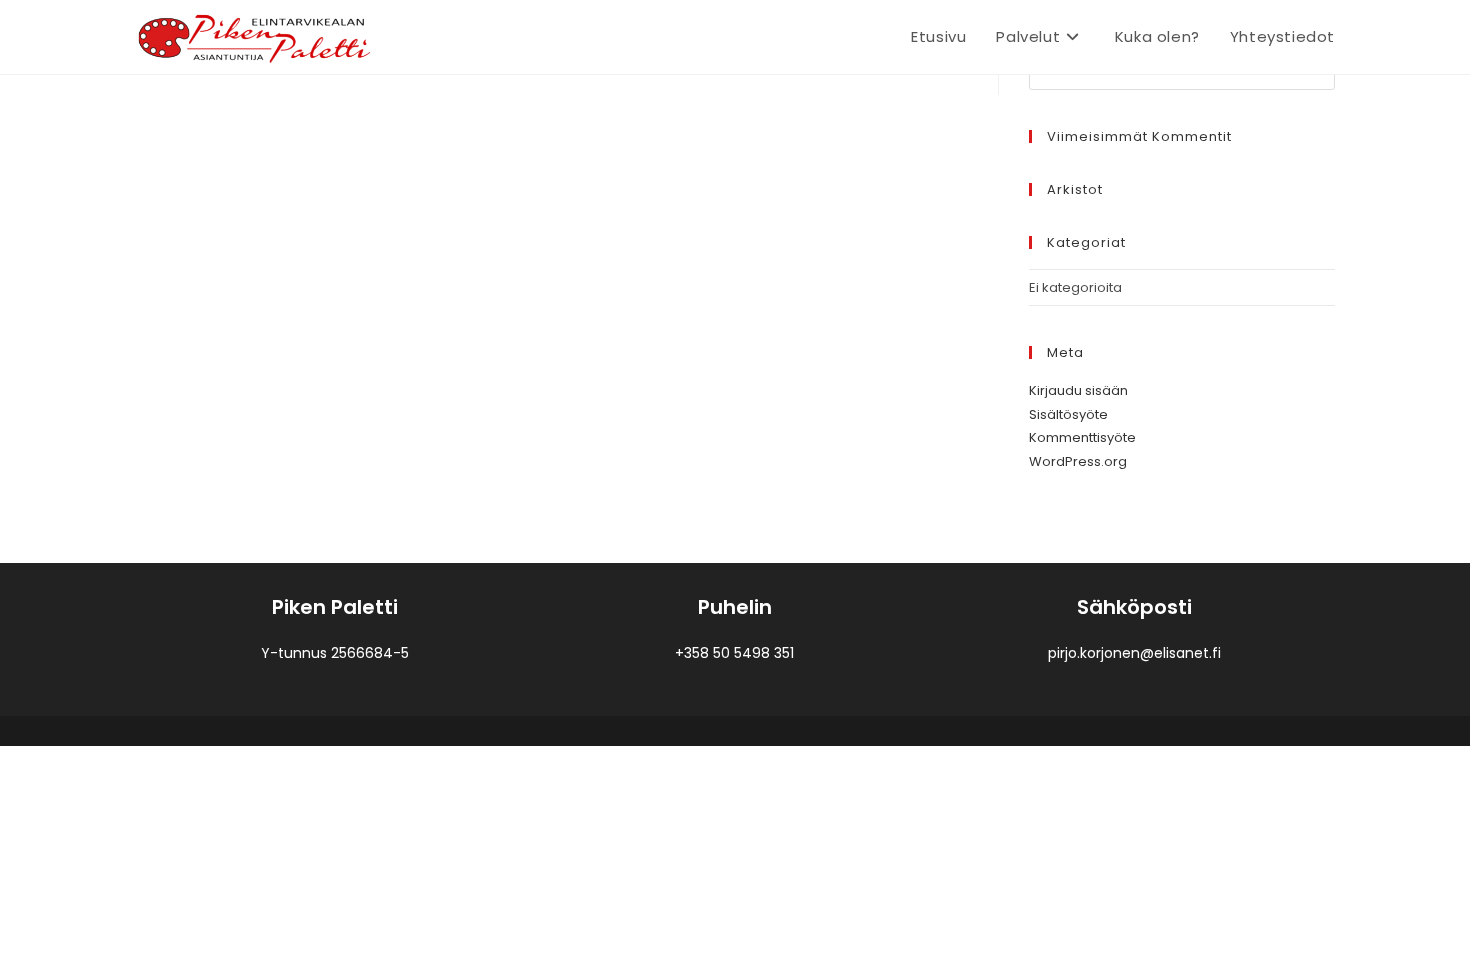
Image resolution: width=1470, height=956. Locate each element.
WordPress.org (1078, 461)
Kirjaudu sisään (1078, 390)
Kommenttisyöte (1082, 437)
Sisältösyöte (1068, 414)
